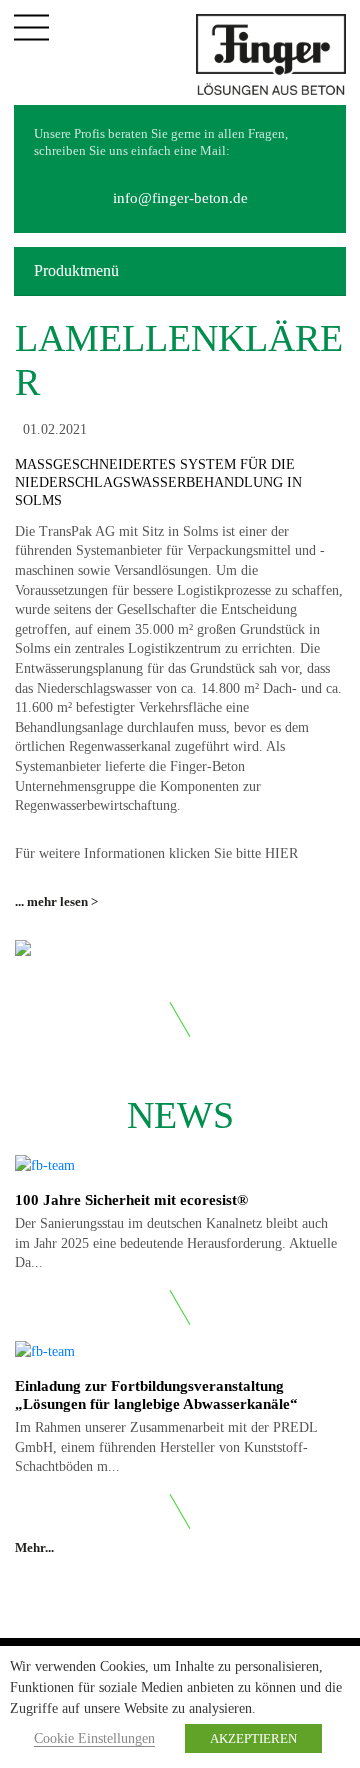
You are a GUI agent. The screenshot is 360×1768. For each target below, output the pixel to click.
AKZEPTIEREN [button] (253, 1738)
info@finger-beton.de (180, 198)
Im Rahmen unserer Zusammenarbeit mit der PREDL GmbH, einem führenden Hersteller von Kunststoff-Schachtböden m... (166, 1447)
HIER (281, 853)
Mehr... (36, 1547)
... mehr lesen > (56, 901)
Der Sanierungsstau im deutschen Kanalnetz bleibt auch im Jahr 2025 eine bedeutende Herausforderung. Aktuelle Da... (176, 1243)
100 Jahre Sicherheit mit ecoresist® (131, 1200)
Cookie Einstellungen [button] (94, 1738)
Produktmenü (76, 270)
